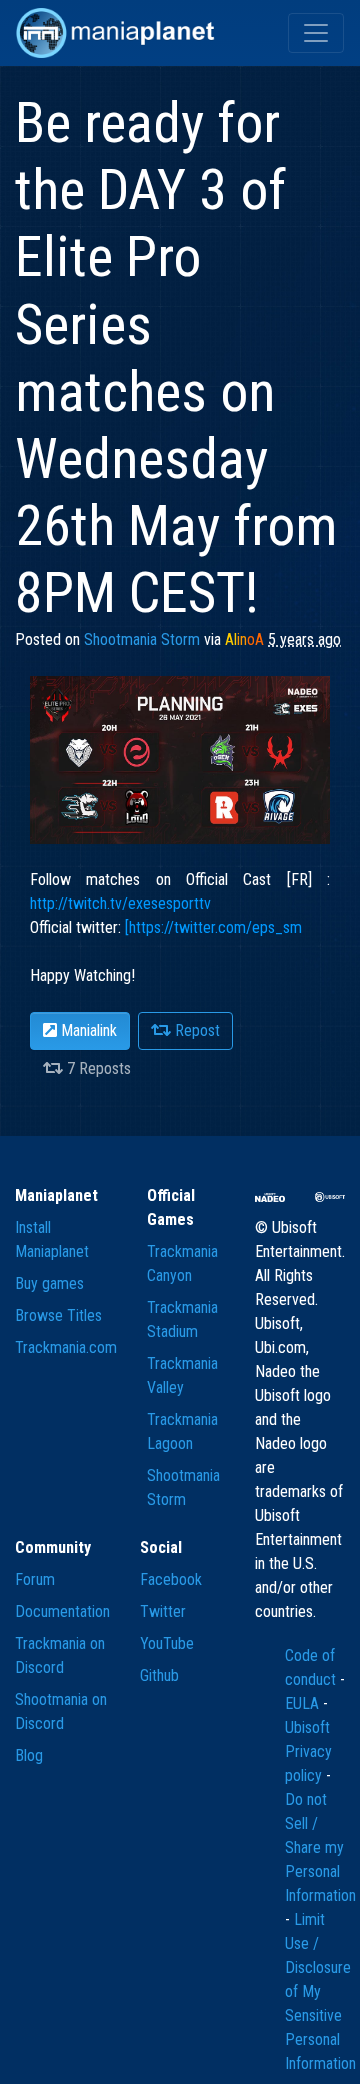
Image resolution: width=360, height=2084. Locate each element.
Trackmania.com (66, 1347)
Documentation (62, 1611)
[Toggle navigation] (316, 33)
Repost (195, 1030)
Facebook (171, 1579)
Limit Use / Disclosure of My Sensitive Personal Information (320, 1991)
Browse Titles (58, 1315)
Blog (29, 1755)
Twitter (163, 1611)
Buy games (49, 1283)
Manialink (87, 1030)
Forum (35, 1579)
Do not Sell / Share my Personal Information (320, 1847)
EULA (304, 1703)
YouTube (167, 1643)
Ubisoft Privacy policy (308, 1751)
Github (159, 1675)
